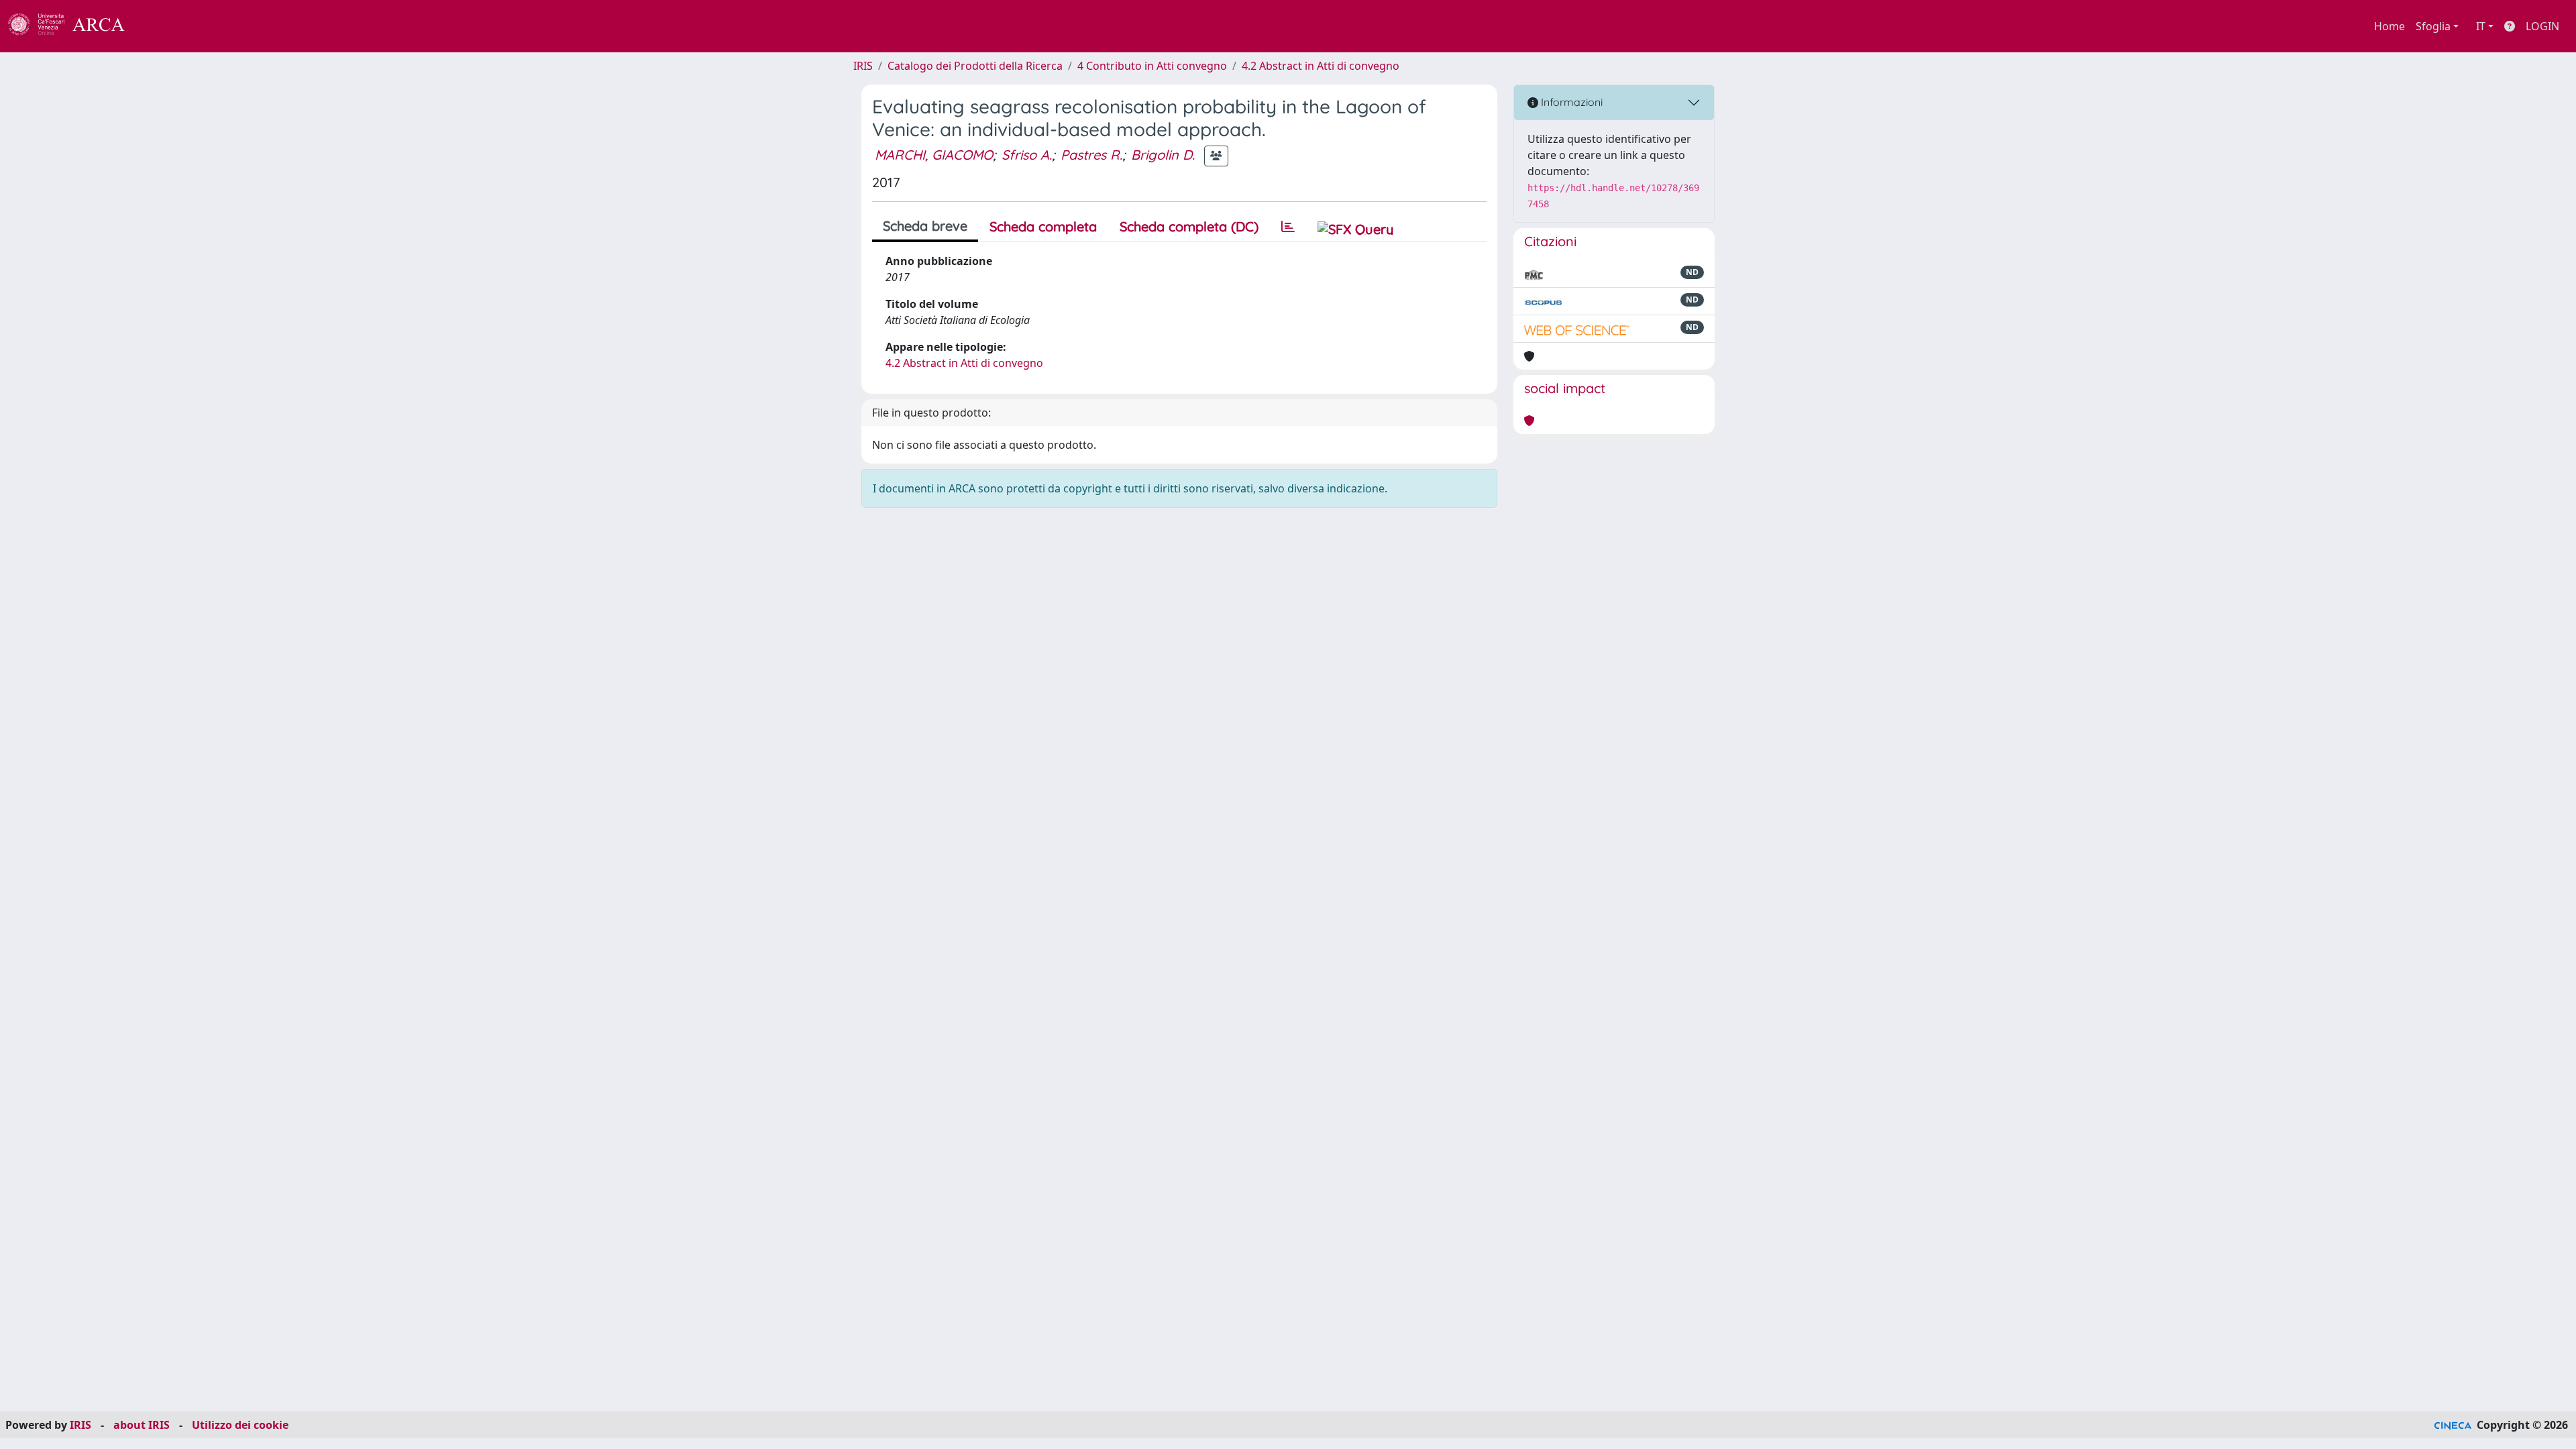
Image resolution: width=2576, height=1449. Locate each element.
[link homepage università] (161, 26)
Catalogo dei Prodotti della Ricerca (975, 66)
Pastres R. (1091, 155)
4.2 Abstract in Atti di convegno (1321, 66)
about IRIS (142, 1425)
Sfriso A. (1027, 155)
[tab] (1288, 227)
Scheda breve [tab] (925, 226)
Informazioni (1570, 102)
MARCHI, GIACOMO (934, 155)
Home (2390, 26)
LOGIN (2542, 26)
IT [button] (2481, 26)
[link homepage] (74, 26)
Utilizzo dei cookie (240, 1425)
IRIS (863, 66)
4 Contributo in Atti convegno (1152, 66)
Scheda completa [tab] (1043, 226)
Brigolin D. (1163, 155)
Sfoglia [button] (2433, 26)
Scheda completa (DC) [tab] (1189, 226)
